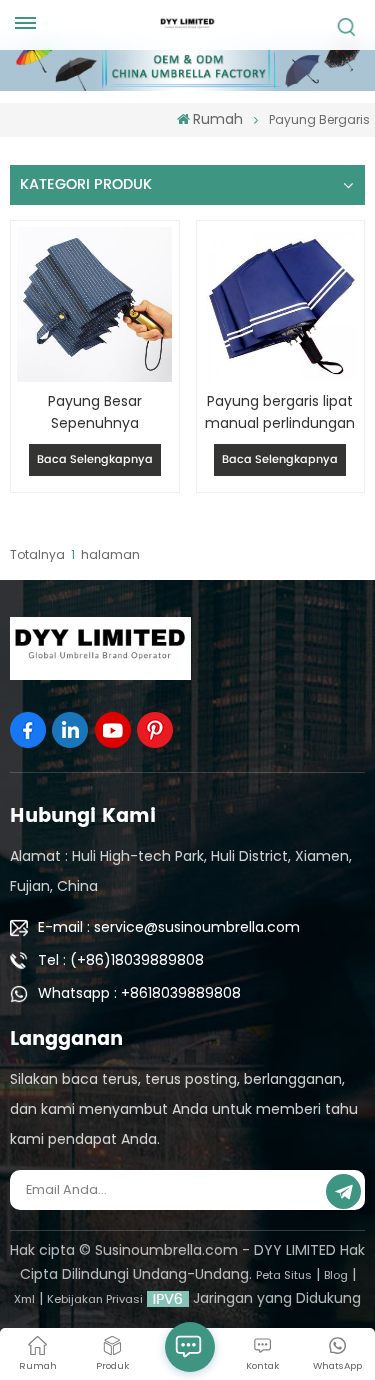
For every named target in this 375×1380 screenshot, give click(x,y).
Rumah (218, 119)
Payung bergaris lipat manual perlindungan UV (280, 412)
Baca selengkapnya (95, 460)
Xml (24, 1299)
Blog (336, 1275)
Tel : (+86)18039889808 (121, 960)
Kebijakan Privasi (95, 1299)
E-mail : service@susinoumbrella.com (169, 927)
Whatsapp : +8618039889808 (139, 993)
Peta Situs (284, 1275)
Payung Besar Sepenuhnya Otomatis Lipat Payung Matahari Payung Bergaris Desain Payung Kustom (95, 412)
